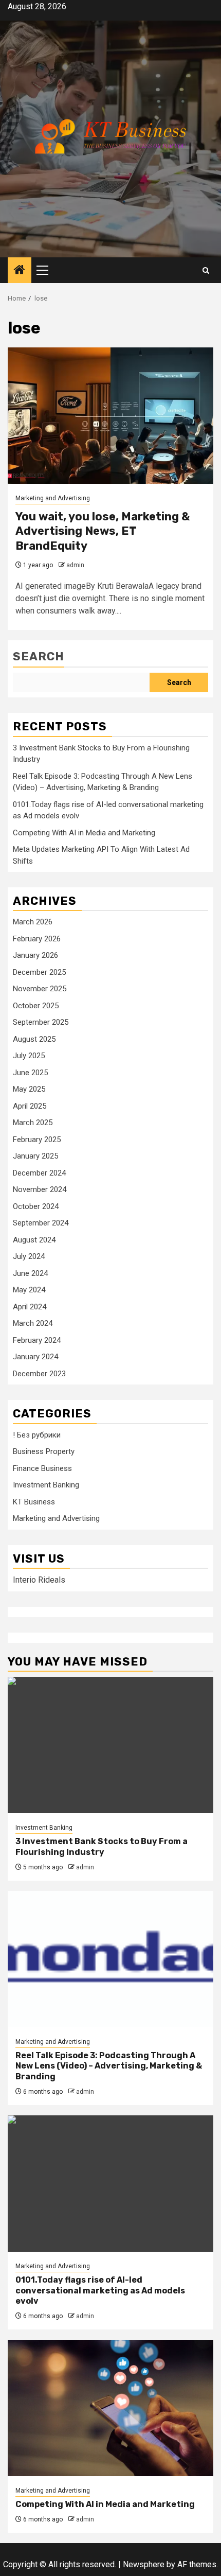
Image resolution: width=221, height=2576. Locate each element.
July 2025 (29, 1056)
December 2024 (39, 1173)
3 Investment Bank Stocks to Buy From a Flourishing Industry (102, 1847)
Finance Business (42, 1468)
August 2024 (34, 1240)
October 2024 (36, 1206)
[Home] (20, 271)
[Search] (206, 270)
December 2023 (39, 1374)
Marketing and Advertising (53, 498)
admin (75, 565)
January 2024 (35, 1357)
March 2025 (33, 1123)
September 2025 (41, 1022)
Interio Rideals (39, 1580)
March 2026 (33, 922)
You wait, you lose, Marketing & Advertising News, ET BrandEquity (103, 531)
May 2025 (29, 1089)
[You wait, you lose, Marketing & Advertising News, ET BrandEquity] (110, 416)
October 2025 (36, 1006)
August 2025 (34, 1039)
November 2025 (40, 989)
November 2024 (40, 1189)
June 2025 (30, 1073)
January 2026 (35, 955)
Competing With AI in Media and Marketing (84, 833)
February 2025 (37, 1140)
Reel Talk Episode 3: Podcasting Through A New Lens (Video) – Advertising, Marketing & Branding (109, 2066)
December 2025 (39, 972)
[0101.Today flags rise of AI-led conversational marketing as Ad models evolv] (110, 2184)
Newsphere (144, 2564)
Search (39, 656)
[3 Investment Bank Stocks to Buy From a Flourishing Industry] (110, 1745)
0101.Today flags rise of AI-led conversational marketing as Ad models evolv (100, 2291)
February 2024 (37, 1340)
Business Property (44, 1451)
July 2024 (29, 1256)
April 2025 (30, 1106)
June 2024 (30, 1273)
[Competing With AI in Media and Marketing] (110, 2408)
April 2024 (30, 1307)
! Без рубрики (37, 1435)
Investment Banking (46, 1485)
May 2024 (29, 1290)
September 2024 (41, 1223)
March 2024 (33, 1323)
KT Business (34, 1502)
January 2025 (35, 1156)
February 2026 (37, 939)
